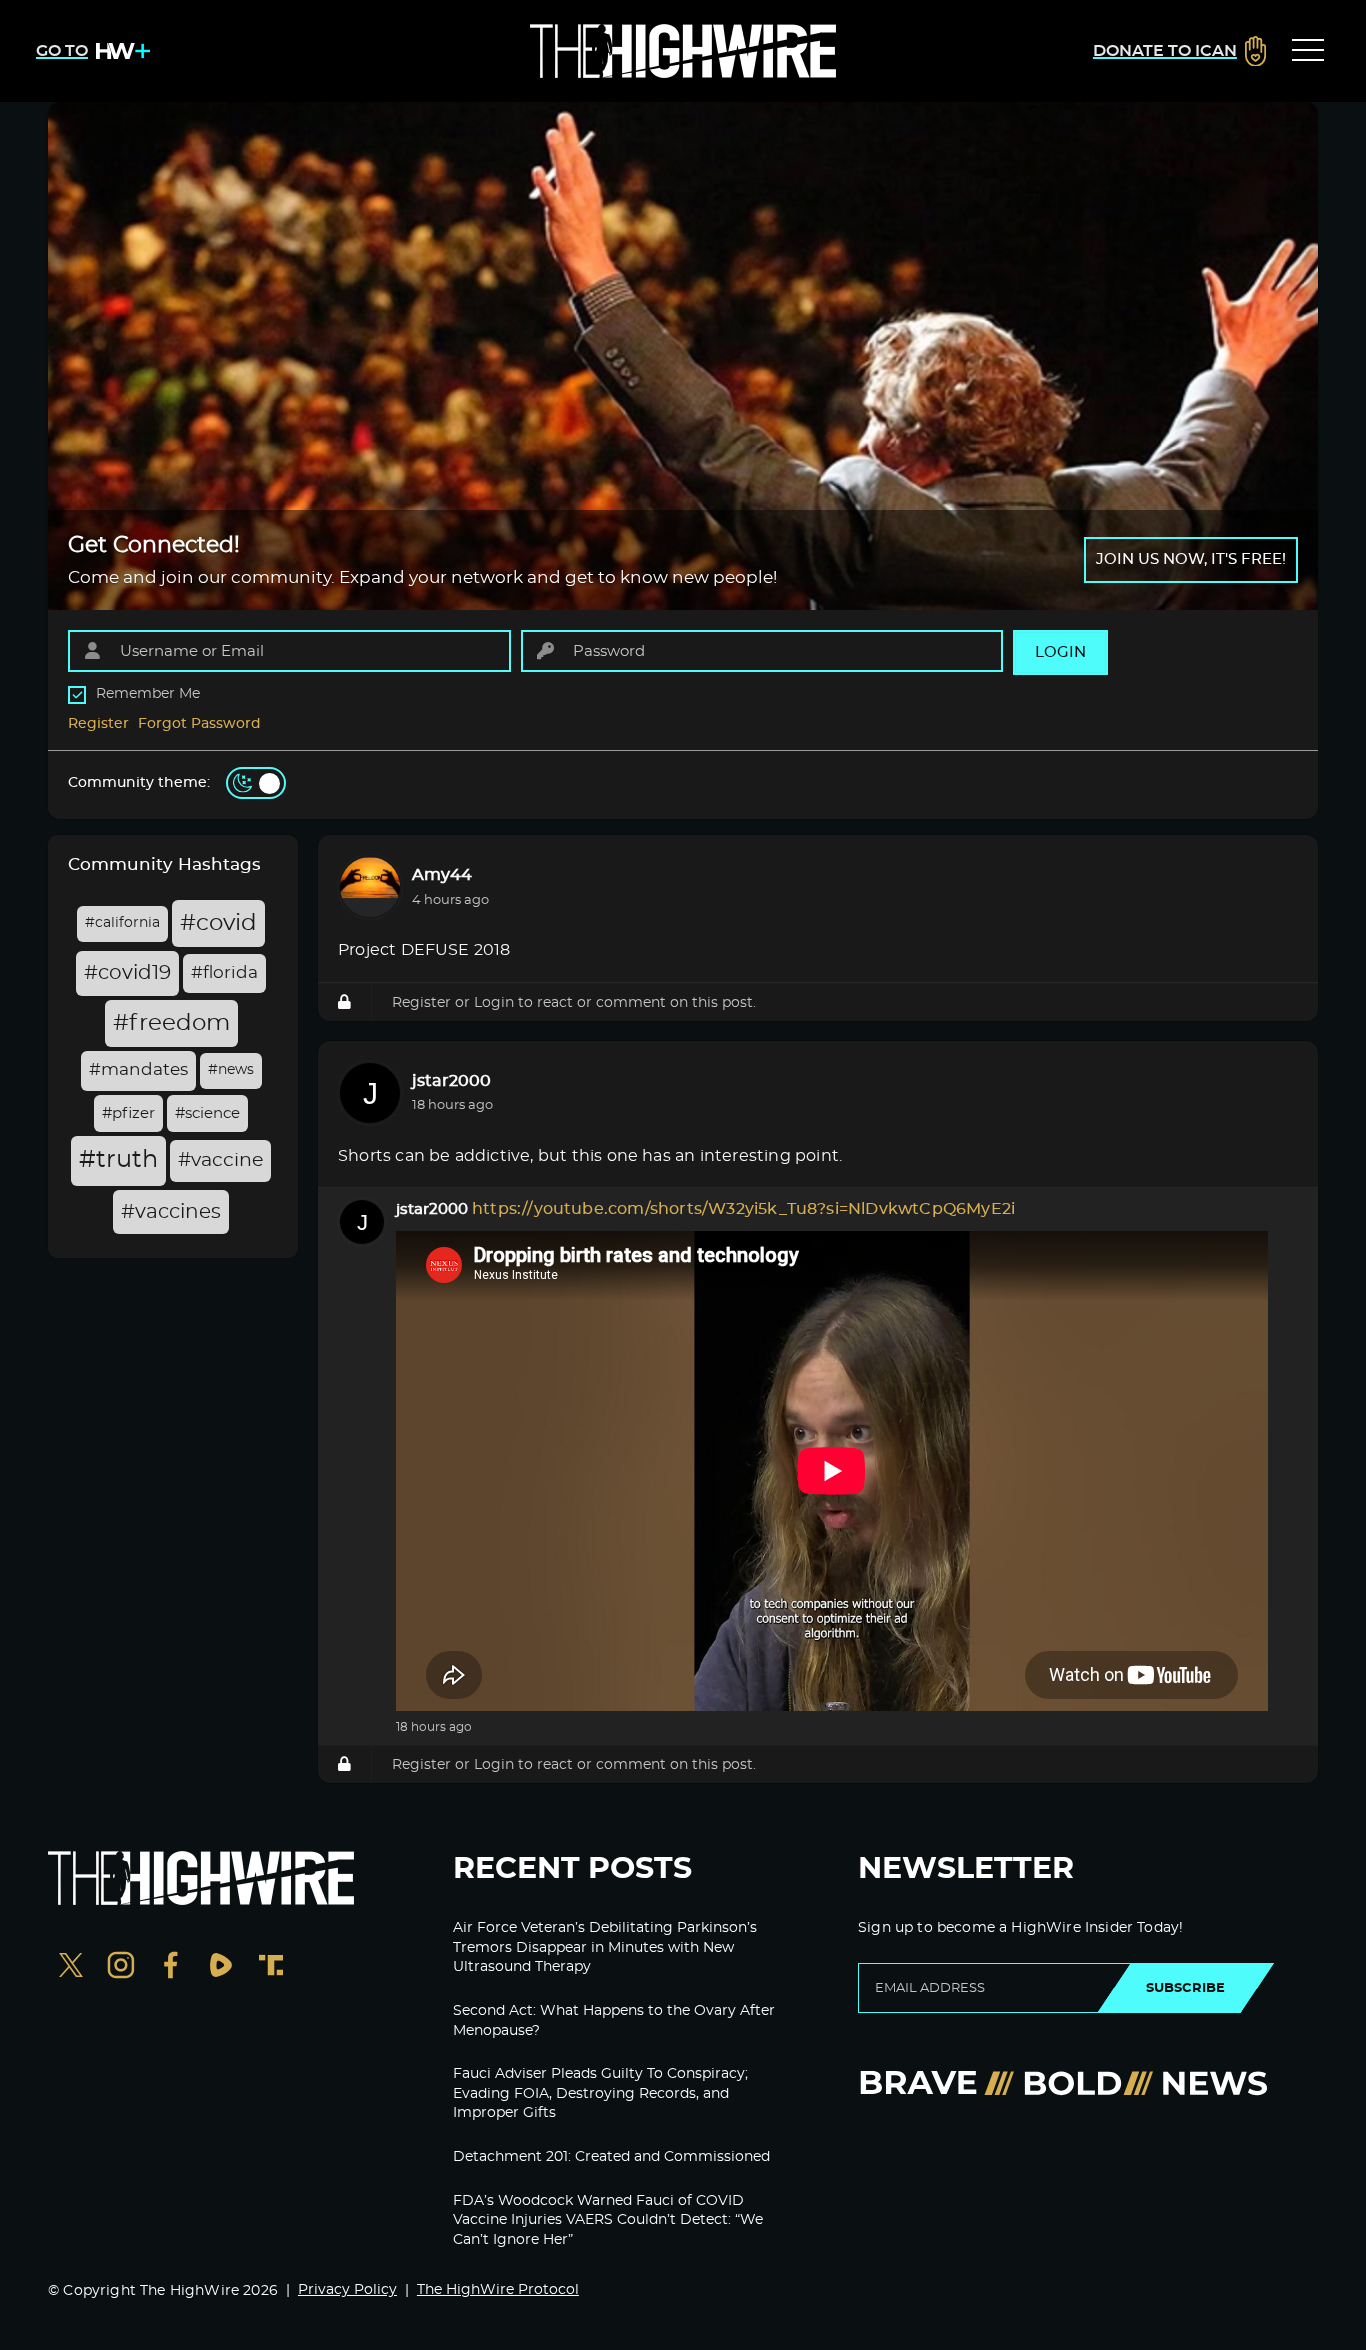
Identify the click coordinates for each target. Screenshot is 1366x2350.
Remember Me (148, 694)
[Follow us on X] (71, 1967)
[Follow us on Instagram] (121, 1967)
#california (122, 923)
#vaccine (220, 1160)
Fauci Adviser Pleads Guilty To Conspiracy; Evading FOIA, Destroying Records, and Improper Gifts (600, 2093)
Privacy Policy (347, 2290)
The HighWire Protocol (498, 2290)
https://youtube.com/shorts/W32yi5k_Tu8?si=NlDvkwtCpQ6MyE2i (743, 1209)
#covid (218, 923)
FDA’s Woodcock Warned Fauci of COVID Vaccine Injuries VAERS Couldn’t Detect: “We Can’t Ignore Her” (608, 2220)
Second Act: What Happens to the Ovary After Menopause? (614, 2021)
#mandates (138, 1070)
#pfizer (128, 1113)
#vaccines (171, 1212)
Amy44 (442, 875)
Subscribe (1185, 1988)
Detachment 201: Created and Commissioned (611, 2157)
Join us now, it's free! (1191, 559)
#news (231, 1070)
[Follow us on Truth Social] (271, 1967)
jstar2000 (451, 1081)
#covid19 (127, 973)
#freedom (171, 1023)
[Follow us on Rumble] (221, 1967)
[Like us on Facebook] (171, 1967)
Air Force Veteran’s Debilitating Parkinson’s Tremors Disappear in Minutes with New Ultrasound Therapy (605, 1947)
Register (98, 724)
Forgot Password (199, 724)
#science (207, 1113)
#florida (224, 973)
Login (494, 1002)
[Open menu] (1308, 51)
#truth (118, 1160)
